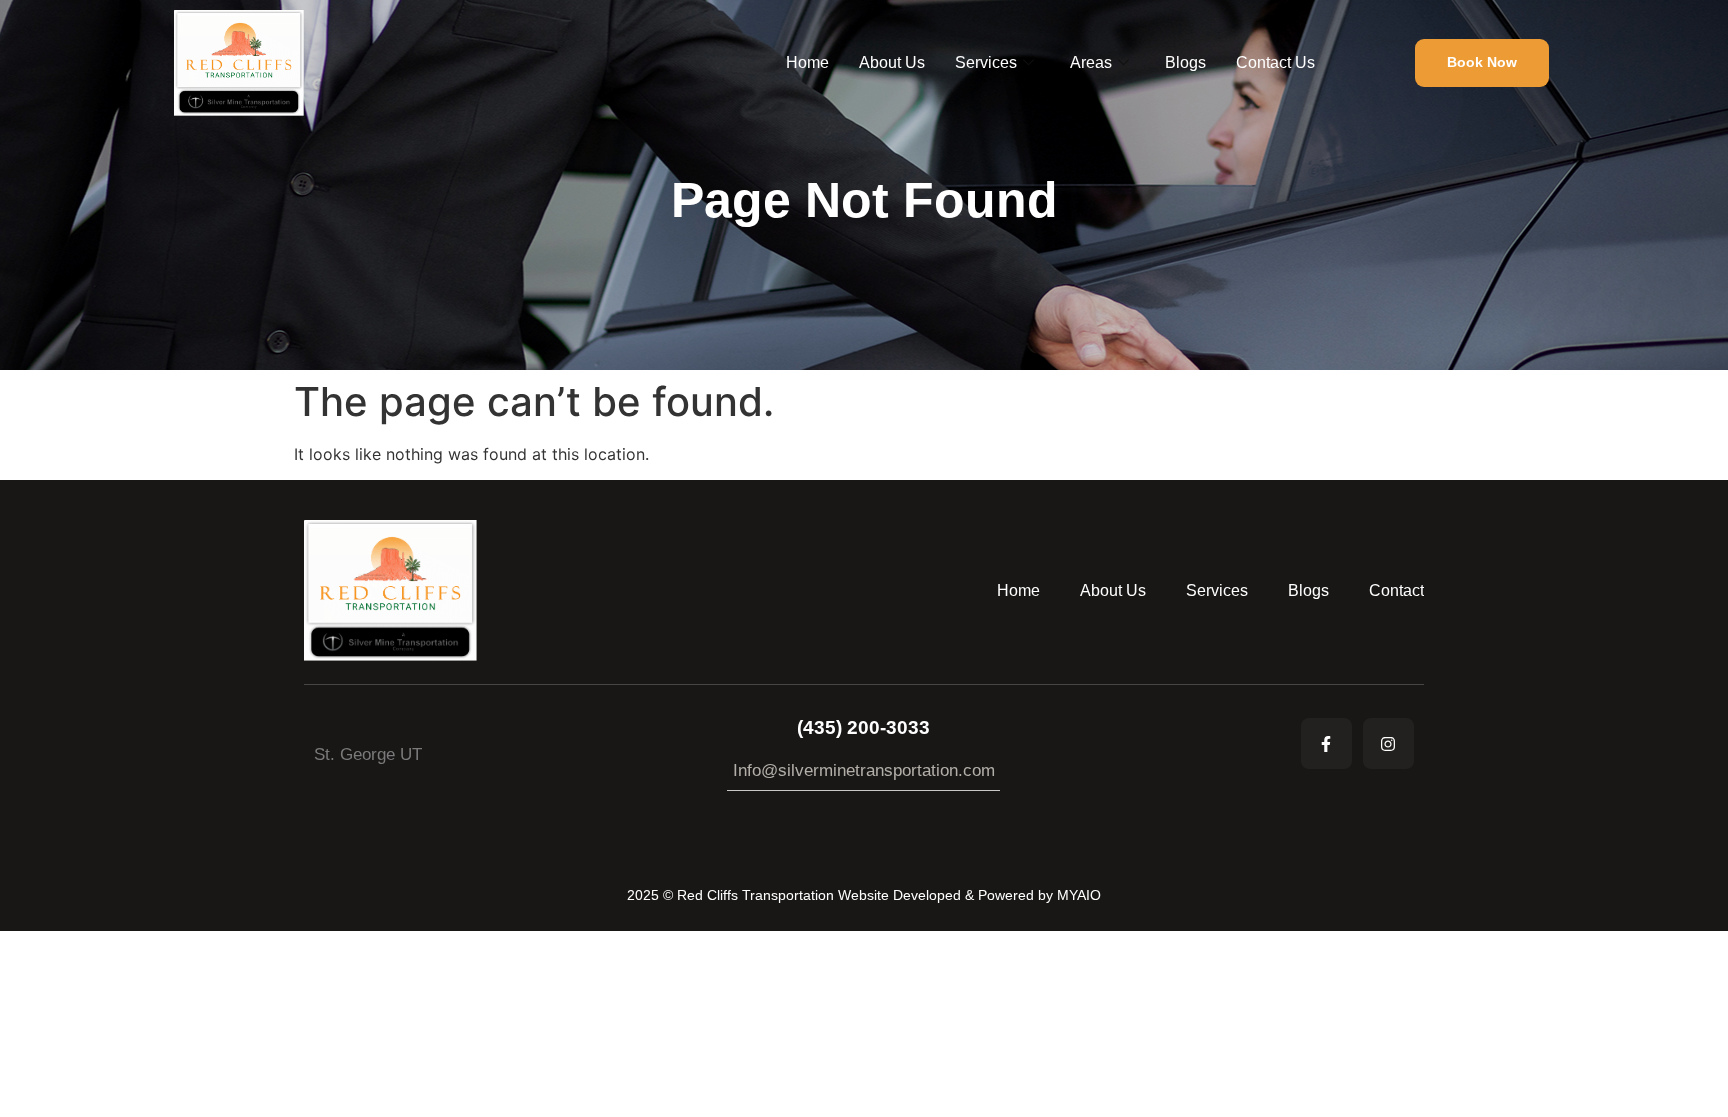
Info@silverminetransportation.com (864, 770)
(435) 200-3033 (863, 727)
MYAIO (1079, 895)
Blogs (1185, 62)
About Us (892, 62)
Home (807, 62)
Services (986, 62)
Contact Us (1275, 62)
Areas (1091, 62)
